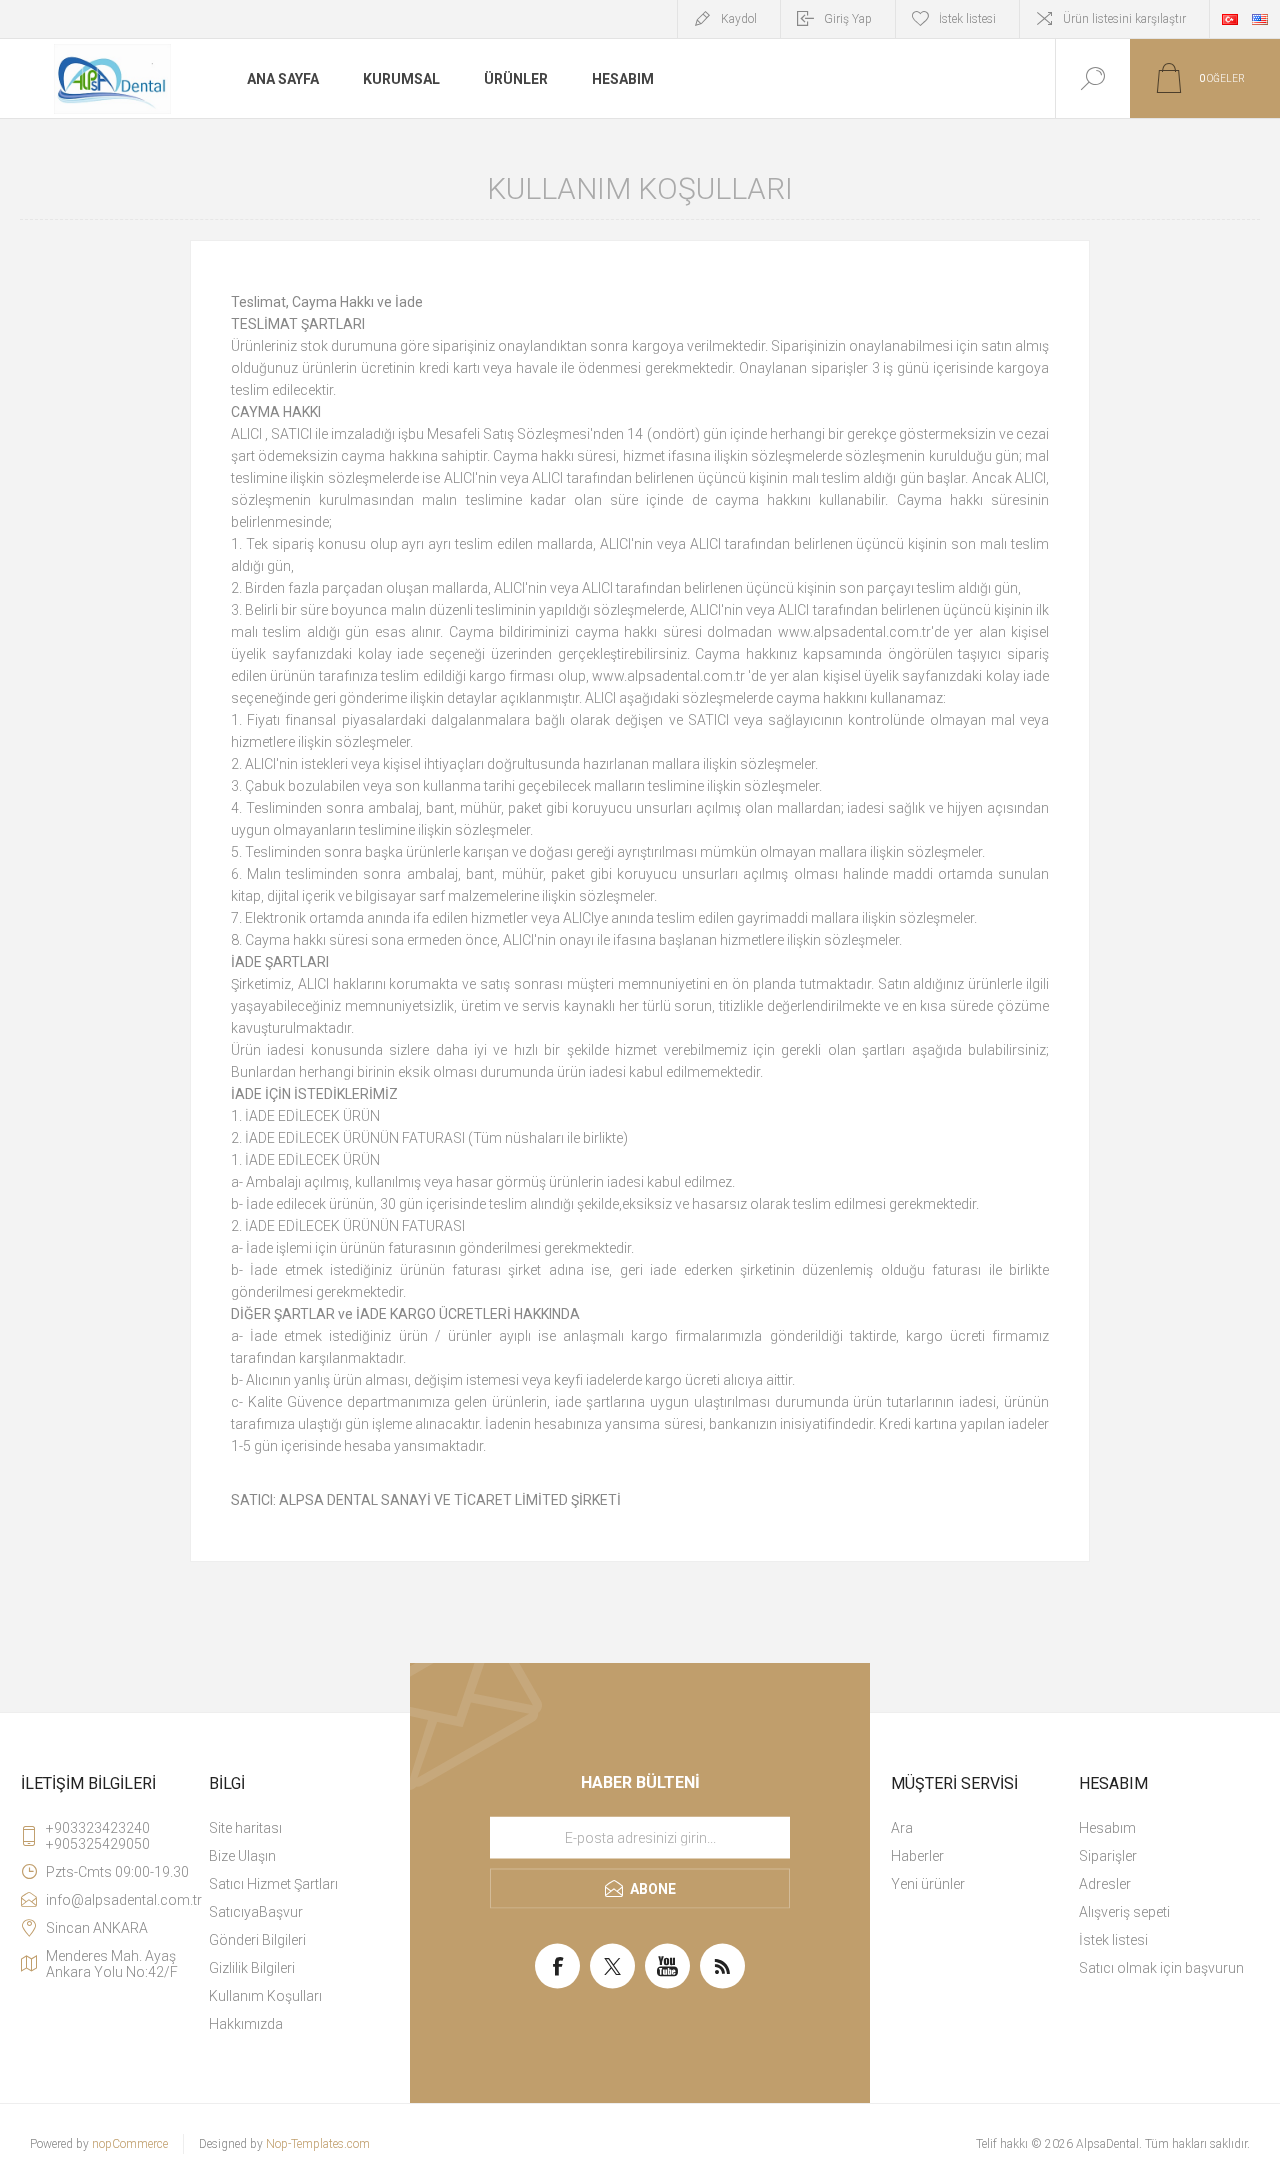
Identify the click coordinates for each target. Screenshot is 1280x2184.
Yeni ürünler (928, 1884)
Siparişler (1108, 1856)
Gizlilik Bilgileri (252, 1968)
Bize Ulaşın (242, 1856)
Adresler (1105, 1884)
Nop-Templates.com (318, 2144)
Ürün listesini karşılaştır (1124, 19)
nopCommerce (130, 2144)
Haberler (917, 1856)
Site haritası (245, 1828)
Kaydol (739, 19)
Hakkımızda (246, 2024)
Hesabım (1107, 1828)
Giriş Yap (848, 19)
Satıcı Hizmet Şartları (273, 1884)
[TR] (1230, 19)
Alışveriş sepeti (1124, 1912)
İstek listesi (1113, 1940)
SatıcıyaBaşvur (256, 1912)
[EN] (1260, 19)
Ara (902, 1828)
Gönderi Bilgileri (257, 1940)
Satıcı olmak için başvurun (1161, 1968)
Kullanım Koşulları (265, 1996)
